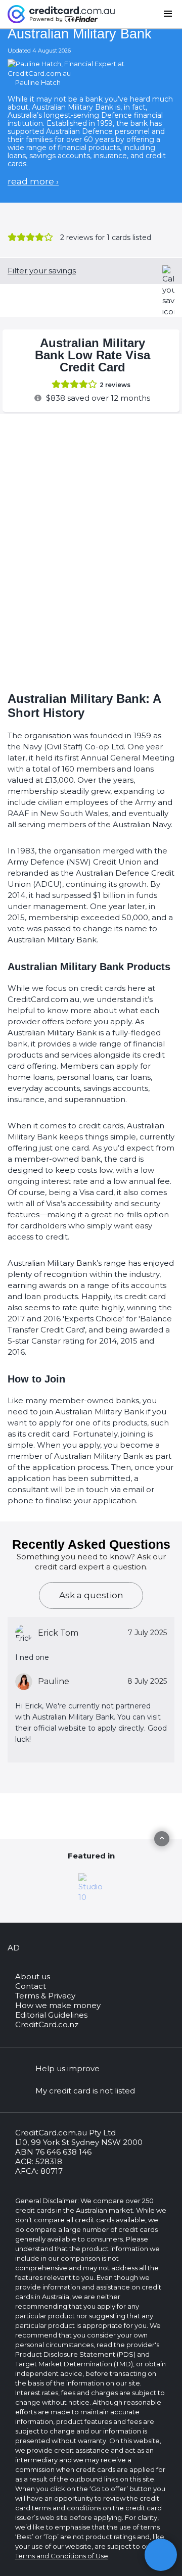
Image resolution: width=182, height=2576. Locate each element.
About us (33, 1976)
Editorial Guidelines (51, 2015)
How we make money (58, 2005)
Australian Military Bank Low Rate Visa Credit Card (93, 355)
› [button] (33, 181)
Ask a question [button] (91, 1595)
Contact (31, 1986)
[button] (161, 2555)
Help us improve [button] (67, 2068)
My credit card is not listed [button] (85, 2091)
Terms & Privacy (45, 1996)
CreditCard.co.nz (47, 2024)
